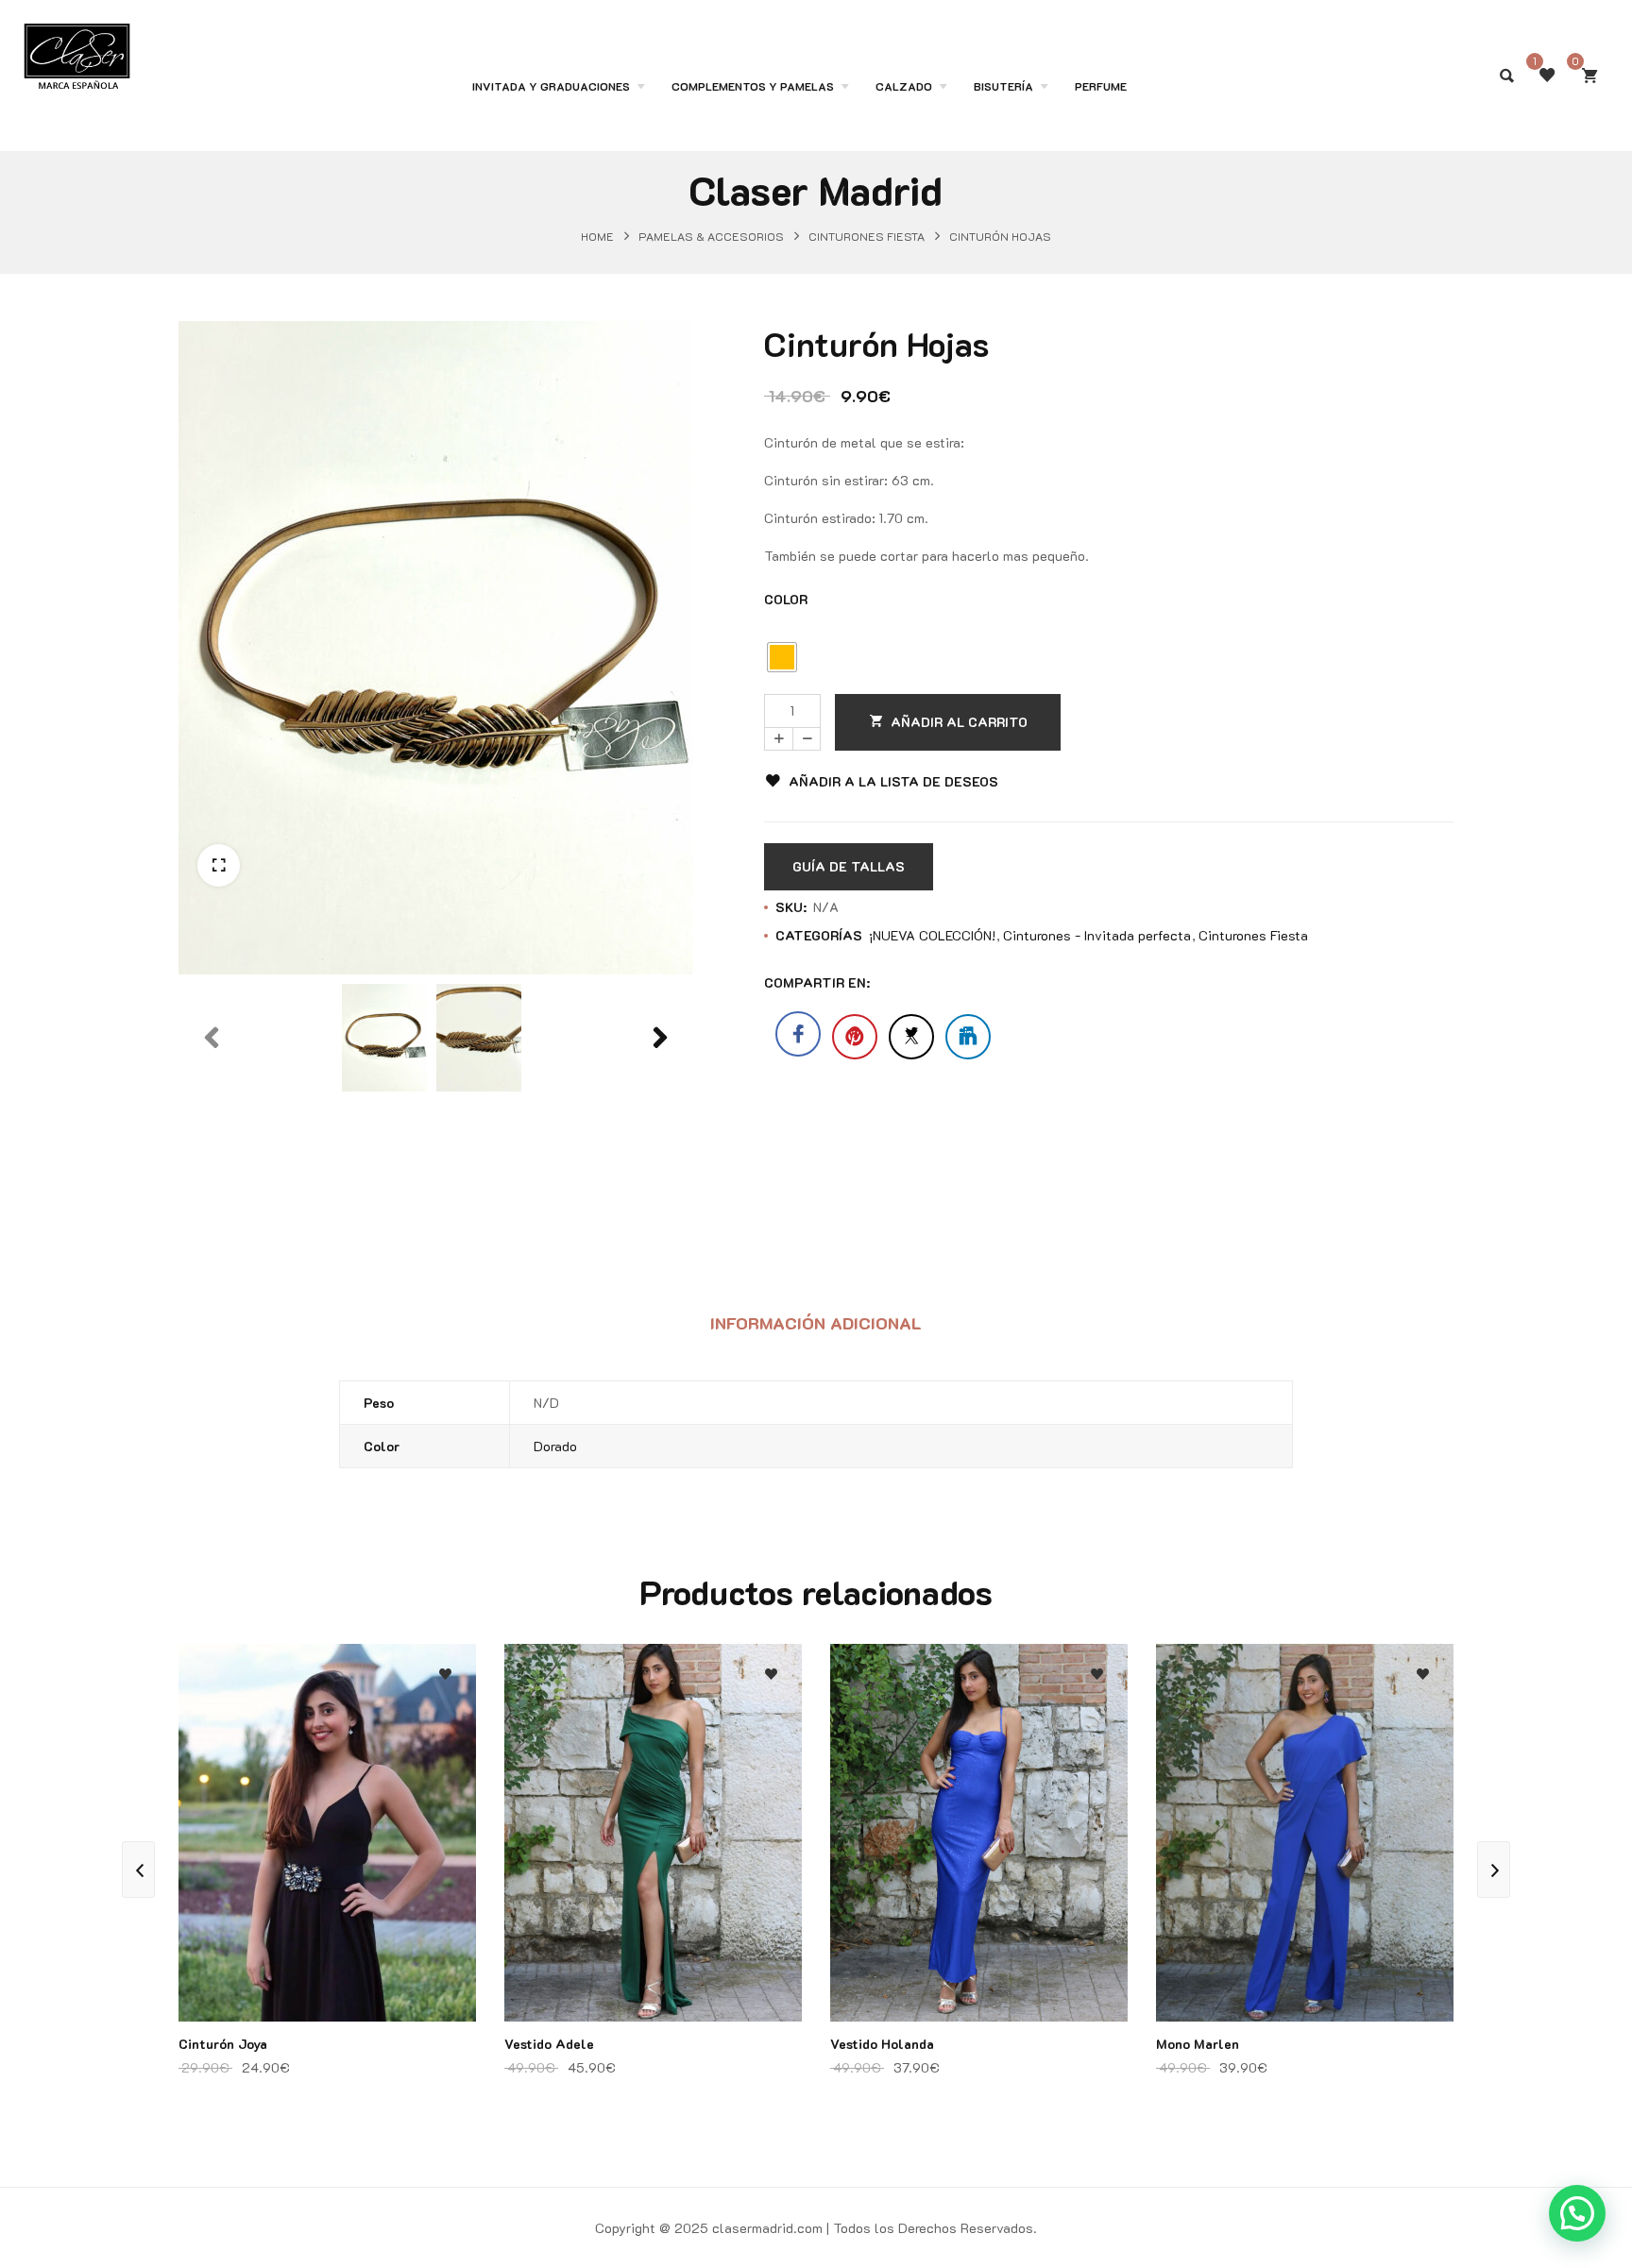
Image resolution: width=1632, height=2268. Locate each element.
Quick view (445, 1764)
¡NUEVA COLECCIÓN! (932, 935)
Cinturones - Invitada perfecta (1097, 935)
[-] (807, 739)
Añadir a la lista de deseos (893, 781)
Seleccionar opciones (445, 1802)
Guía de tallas (849, 866)
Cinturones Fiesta (867, 236)
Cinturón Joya (223, 2044)
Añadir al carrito (959, 722)
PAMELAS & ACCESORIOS (711, 236)
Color (786, 599)
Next (660, 1080)
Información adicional (816, 1323)
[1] (1547, 76)
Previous (212, 1080)
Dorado (555, 1446)
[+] (778, 739)
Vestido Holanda (882, 2044)
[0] (1589, 76)
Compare (445, 1726)
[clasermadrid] (77, 41)
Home (597, 236)
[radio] (782, 657)
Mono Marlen (1198, 2044)
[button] (219, 865)
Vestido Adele (549, 2044)
